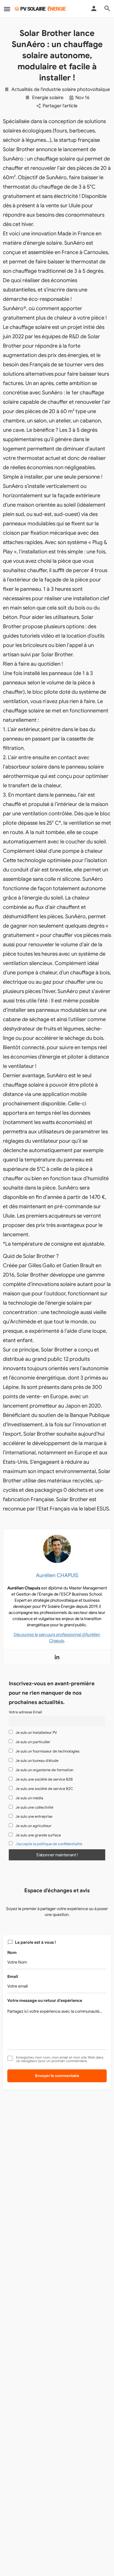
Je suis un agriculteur (33, 1826)
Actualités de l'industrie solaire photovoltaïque (61, 89)
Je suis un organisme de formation (44, 1770)
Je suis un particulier (32, 1742)
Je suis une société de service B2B (44, 1779)
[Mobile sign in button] (94, 8)
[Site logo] (41, 9)
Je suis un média (29, 1798)
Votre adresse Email (25, 1712)
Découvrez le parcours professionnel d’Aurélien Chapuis (57, 1637)
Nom (12, 1952)
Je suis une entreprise (33, 1817)
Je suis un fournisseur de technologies (47, 1751)
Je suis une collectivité (34, 1807)
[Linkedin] (57, 1657)
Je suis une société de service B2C (44, 1789)
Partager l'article (60, 106)
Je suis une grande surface (38, 1835)
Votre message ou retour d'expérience (45, 2000)
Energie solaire (48, 98)
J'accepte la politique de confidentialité (49, 1844)
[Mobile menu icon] (7, 9)
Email (13, 1976)
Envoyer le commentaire (57, 2076)
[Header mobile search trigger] (107, 8)
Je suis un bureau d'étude (37, 1761)
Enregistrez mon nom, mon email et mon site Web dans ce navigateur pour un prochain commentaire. (60, 2059)
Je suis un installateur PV (36, 1733)
